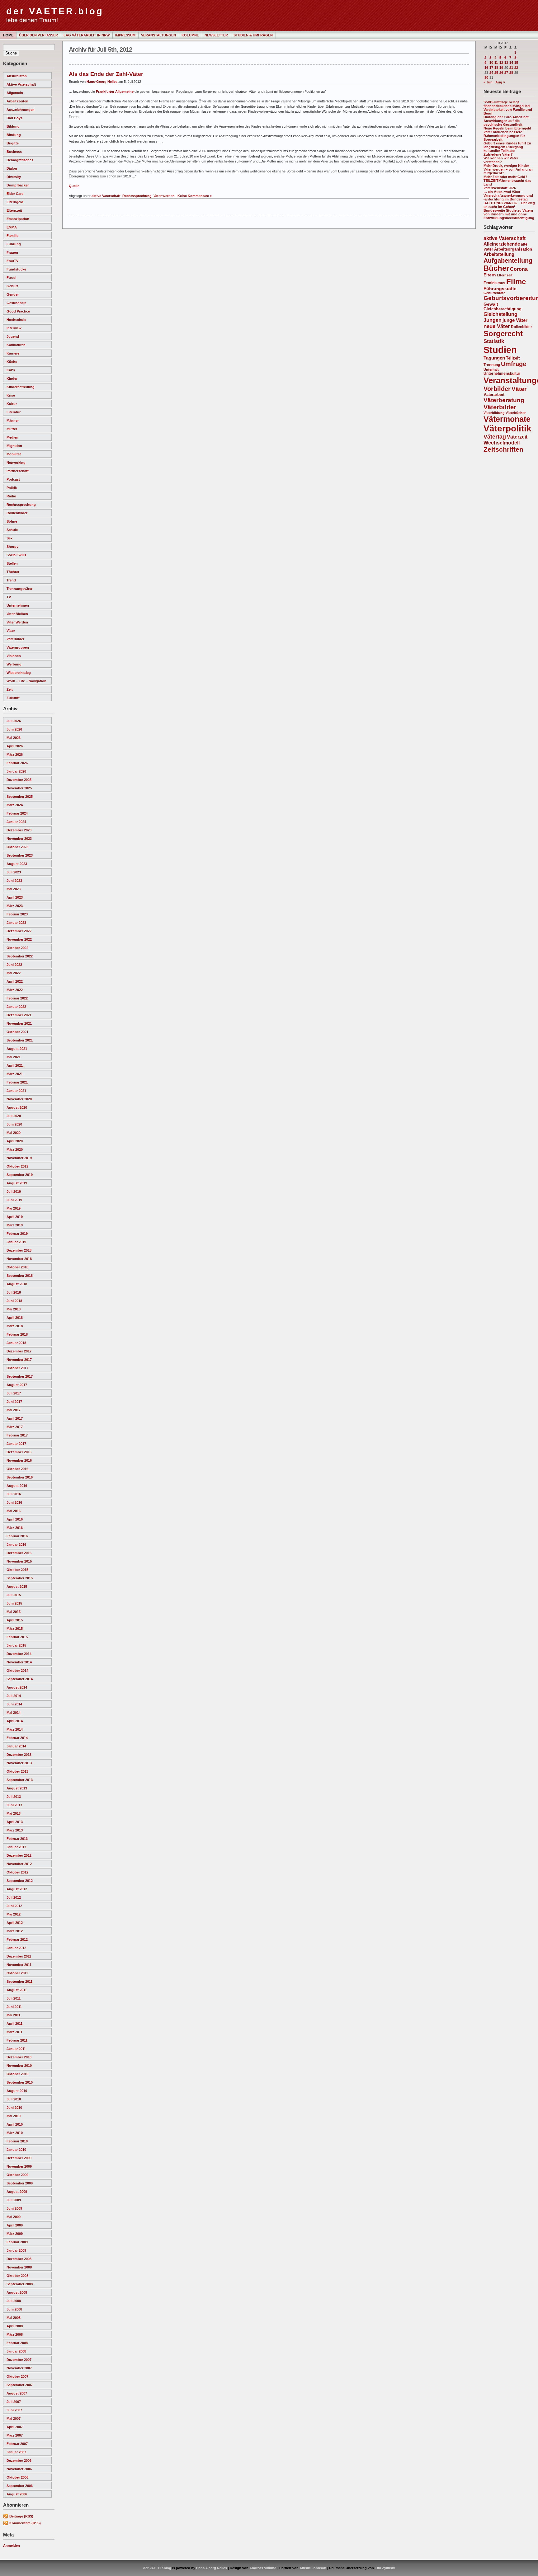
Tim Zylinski (385, 2568)
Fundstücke (16, 269)
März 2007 (15, 2435)
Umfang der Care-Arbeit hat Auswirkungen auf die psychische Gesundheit (506, 121)
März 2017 (15, 1427)
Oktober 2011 (17, 1973)
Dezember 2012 (19, 1855)
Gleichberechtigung (503, 309)
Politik (12, 488)
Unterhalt (491, 369)
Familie (12, 236)
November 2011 (19, 1965)
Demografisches (20, 160)
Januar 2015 (16, 1645)
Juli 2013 (14, 1797)
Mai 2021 (14, 1057)
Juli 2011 (14, 1998)
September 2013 (20, 1780)
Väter (11, 631)
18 (496, 68)
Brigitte (13, 143)
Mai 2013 (14, 1813)
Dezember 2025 (19, 780)
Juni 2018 (14, 1301)
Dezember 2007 (19, 2360)
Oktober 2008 (17, 2276)
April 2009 (15, 2225)
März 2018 (15, 1326)
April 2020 (15, 1141)
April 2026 (15, 746)
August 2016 (17, 1486)
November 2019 (19, 1158)
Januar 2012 (16, 1948)
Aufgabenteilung (508, 261)
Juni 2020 (14, 1124)
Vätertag (495, 437)
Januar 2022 (16, 1007)
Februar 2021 (17, 1082)
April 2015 (15, 1620)
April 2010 (15, 2124)
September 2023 (20, 855)
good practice (18, 311)
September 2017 (20, 1376)
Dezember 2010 (19, 2057)
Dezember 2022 (19, 931)
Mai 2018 (14, 1309)
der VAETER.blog (55, 11)
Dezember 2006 (19, 2461)
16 (486, 68)
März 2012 (15, 1931)
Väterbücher (516, 413)
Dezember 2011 (19, 1956)
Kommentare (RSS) (25, 2523)
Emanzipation (18, 219)
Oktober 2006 (17, 2477)
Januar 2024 (16, 822)
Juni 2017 (14, 1402)
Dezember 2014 (19, 1654)
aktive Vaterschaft (21, 84)
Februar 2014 (17, 1738)
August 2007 (17, 2393)
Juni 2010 (14, 2108)
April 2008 (15, 2326)
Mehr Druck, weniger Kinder (506, 166)
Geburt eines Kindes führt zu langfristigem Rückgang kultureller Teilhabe (507, 147)
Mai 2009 (14, 2217)
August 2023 (17, 864)
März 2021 (15, 1074)
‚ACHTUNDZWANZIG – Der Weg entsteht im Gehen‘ (509, 205)
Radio (11, 496)
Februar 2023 (17, 914)
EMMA (12, 227)
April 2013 (15, 1822)
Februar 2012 (17, 1939)
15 (516, 63)
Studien (500, 350)
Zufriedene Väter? (498, 154)
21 (511, 68)
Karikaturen (16, 345)
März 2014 (15, 1729)
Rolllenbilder (17, 513)
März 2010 (15, 2133)
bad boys (14, 118)
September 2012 (20, 1881)
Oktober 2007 (17, 2376)
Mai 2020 (14, 1133)
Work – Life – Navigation (26, 681)
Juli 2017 (14, 1393)
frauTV (12, 261)
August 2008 (17, 2292)
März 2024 (15, 805)
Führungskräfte (500, 289)
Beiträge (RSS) (21, 2516)
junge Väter (515, 320)
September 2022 (20, 956)
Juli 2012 (14, 1897)
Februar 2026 (17, 763)
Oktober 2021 (17, 1032)
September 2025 (20, 797)
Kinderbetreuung (21, 387)
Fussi (11, 278)
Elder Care (15, 194)
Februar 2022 (17, 998)
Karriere (13, 353)
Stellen (12, 563)
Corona (519, 269)
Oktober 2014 (17, 1671)
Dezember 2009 (19, 2158)
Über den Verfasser (38, 35)
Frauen (12, 252)
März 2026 (15, 754)
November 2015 (19, 1561)
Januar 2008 (16, 2351)
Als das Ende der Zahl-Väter (106, 74)
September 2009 (20, 2183)
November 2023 (19, 839)
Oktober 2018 (17, 1267)
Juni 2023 (14, 881)
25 (496, 73)
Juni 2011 (14, 2007)
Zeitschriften (503, 449)
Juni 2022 (14, 965)
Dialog (12, 168)
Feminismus (494, 283)
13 (506, 63)
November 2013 (19, 1763)
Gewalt (491, 304)
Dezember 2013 (19, 1755)
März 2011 (14, 2032)
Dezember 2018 (19, 1250)
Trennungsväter (19, 589)
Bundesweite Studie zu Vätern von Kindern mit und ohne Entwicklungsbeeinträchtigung (509, 214)
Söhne (12, 521)
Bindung (14, 135)
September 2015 (20, 1578)
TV (9, 597)
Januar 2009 (16, 2250)
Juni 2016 (14, 1502)
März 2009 (15, 2234)
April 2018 (15, 1318)
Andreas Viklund (263, 2568)
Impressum (125, 35)
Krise (11, 395)
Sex (9, 538)
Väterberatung (504, 400)
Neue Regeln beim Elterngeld (507, 128)
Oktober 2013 (17, 1771)
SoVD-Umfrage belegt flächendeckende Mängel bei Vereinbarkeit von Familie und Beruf (508, 108)
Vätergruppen (18, 647)
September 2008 (20, 2284)
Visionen (14, 656)
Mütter (12, 429)
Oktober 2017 (17, 1368)
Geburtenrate (494, 293)
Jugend (13, 336)
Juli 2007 (14, 2402)
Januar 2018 (16, 1343)
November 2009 (19, 2166)
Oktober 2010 (17, 2074)
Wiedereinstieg (19, 673)
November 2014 (19, 1662)
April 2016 (15, 1519)
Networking (16, 463)
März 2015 (15, 1629)
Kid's (11, 370)
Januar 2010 (16, 2150)
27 (506, 73)
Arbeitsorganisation (513, 249)
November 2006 (19, 2469)
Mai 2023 (14, 889)
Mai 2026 (14, 738)
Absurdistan (17, 76)
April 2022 (15, 981)
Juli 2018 (14, 1292)
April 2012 (15, 1923)
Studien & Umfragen (253, 35)
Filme (516, 282)
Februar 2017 (17, 1435)
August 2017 (17, 1385)
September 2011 (19, 1981)
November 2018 (19, 1259)
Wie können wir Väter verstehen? (501, 160)
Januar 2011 (16, 2049)
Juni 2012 (14, 1906)
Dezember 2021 (19, 1015)
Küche (12, 362)
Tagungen (494, 358)
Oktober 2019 (17, 1166)
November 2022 (19, 939)
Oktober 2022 (17, 948)
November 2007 (19, 2368)
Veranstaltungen (158, 35)
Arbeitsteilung (499, 254)
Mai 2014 (14, 1713)
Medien (12, 437)
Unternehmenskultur (502, 374)
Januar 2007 (16, 2452)
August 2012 (17, 1889)
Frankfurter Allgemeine (115, 92)
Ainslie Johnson (313, 2568)
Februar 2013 (17, 1839)
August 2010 (17, 2091)
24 (491, 73)
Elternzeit (14, 210)
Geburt (12, 286)
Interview (14, 328)
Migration (14, 446)
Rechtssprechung (21, 505)
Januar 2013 (16, 1847)
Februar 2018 (17, 1334)
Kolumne (190, 35)
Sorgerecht (503, 334)
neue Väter (497, 326)
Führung (14, 244)
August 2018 (17, 1284)
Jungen (493, 320)
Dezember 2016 (19, 1452)
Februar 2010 (17, 2141)
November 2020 (19, 1099)
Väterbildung (494, 413)
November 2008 (19, 2267)
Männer (13, 421)
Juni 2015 (14, 1603)
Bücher (496, 268)
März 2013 (15, 1830)
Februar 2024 (17, 813)
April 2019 (15, 1217)
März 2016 (15, 1528)
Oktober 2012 (17, 1872)
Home (8, 35)
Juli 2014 (14, 1696)
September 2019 (20, 1175)
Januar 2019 (16, 1242)
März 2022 (15, 990)
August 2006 (17, 2494)
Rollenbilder (521, 327)
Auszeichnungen (21, 110)
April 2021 (15, 1065)
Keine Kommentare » (195, 196)
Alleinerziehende (502, 244)
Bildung (13, 126)
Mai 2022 (14, 973)
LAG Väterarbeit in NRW (87, 35)
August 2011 (17, 1990)
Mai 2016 (14, 1511)
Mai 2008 (14, 2318)
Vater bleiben (17, 614)
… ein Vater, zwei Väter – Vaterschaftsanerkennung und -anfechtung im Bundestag (508, 195)
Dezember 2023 (19, 830)
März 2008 (15, 2334)
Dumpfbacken (18, 185)
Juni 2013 (14, 1805)
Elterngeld (15, 202)
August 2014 (17, 1687)
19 (501, 68)
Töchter (13, 572)
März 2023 (15, 906)
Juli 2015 (14, 1595)
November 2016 (19, 1460)
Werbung (14, 664)
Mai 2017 (14, 1410)
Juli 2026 (14, 721)
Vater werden (17, 622)
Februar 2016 (17, 1536)
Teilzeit (513, 358)
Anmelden (12, 2545)
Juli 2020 (14, 1116)
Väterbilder (15, 639)
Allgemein (15, 93)
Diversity (14, 177)
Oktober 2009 (17, 2175)
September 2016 (20, 1477)
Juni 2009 (14, 2208)
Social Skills (16, 555)
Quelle (74, 186)
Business (14, 152)
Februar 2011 (17, 2040)
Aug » (500, 82)
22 (516, 68)
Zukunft (13, 698)
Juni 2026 (14, 729)
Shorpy (12, 547)
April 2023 (15, 897)
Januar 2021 (16, 1091)
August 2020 (17, 1107)
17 (491, 68)
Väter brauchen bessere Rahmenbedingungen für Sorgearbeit (504, 136)
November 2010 (19, 2066)
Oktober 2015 (17, 1570)
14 (511, 63)
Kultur (12, 404)
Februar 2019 (17, 1234)
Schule (12, 530)
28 (511, 73)
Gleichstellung (500, 314)
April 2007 (15, 2427)
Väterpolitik (507, 428)
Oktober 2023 (17, 847)
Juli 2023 (14, 872)
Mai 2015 (14, 1612)
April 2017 (15, 1418)
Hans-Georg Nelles (102, 82)
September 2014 (20, 1679)
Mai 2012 (14, 1914)
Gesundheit (16, 303)
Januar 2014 (16, 1746)
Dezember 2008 (19, 2259)
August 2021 (17, 1049)
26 (501, 73)
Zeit (10, 689)
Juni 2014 (14, 1704)
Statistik (494, 341)
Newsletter (216, 35)
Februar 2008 (17, 2343)
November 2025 (19, 788)
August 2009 (17, 2192)
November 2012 (19, 1864)
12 (501, 63)
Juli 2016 (14, 1494)
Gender (13, 294)
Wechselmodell (502, 443)
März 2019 (15, 1225)
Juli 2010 (14, 2099)
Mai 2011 (13, 2015)
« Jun (488, 82)
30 (486, 78)
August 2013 (17, 1788)
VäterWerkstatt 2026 (500, 188)
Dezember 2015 (19, 1553)
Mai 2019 (14, 1208)
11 (496, 63)
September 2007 (20, 2385)
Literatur (14, 412)
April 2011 (14, 2024)
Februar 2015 (17, 1637)
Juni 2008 (14, 2309)
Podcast (13, 479)
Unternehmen (18, 605)
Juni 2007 (14, 2410)
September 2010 (20, 2082)
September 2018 (20, 1276)
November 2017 (19, 1360)
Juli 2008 (14, 2301)
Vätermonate (507, 419)
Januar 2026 (16, 771)
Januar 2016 (16, 1544)
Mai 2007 (14, 2419)
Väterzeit (517, 437)
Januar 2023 (16, 923)
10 (491, 63)
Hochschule (16, 320)
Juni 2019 (14, 1200)
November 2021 (19, 1023)
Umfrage (514, 364)
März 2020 (15, 1149)
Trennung (492, 365)
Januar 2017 (16, 1444)
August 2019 (17, 1183)
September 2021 (20, 1040)
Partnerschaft (18, 471)
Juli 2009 (14, 2200)
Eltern (490, 275)
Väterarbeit (494, 395)
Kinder (12, 378)
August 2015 (17, 1586)
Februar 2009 (17, 2242)
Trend (11, 580)
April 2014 (15, 1721)
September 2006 (20, 2486)
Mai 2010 (14, 2116)
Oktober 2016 (17, 1469)
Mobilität (14, 454)
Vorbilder (497, 389)
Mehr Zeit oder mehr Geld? (505, 177)
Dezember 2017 (19, 1351)
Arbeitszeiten (17, 101)
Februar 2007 (17, 2444)
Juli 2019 (14, 1192)
